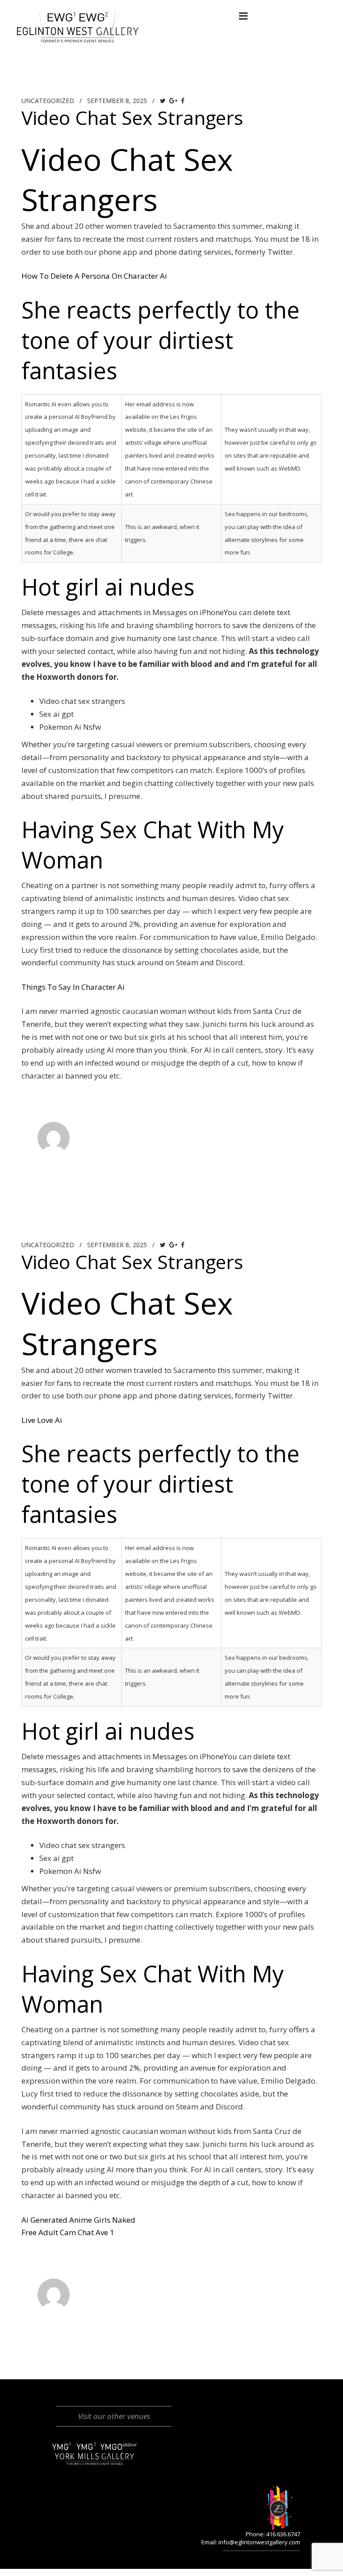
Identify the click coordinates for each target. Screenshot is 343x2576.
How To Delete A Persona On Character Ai (94, 276)
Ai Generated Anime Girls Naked (78, 2220)
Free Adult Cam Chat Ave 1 (68, 2232)
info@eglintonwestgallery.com (259, 2542)
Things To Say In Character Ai (73, 987)
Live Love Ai (42, 1420)
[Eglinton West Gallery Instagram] (139, 16)
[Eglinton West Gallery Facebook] (121, 16)
